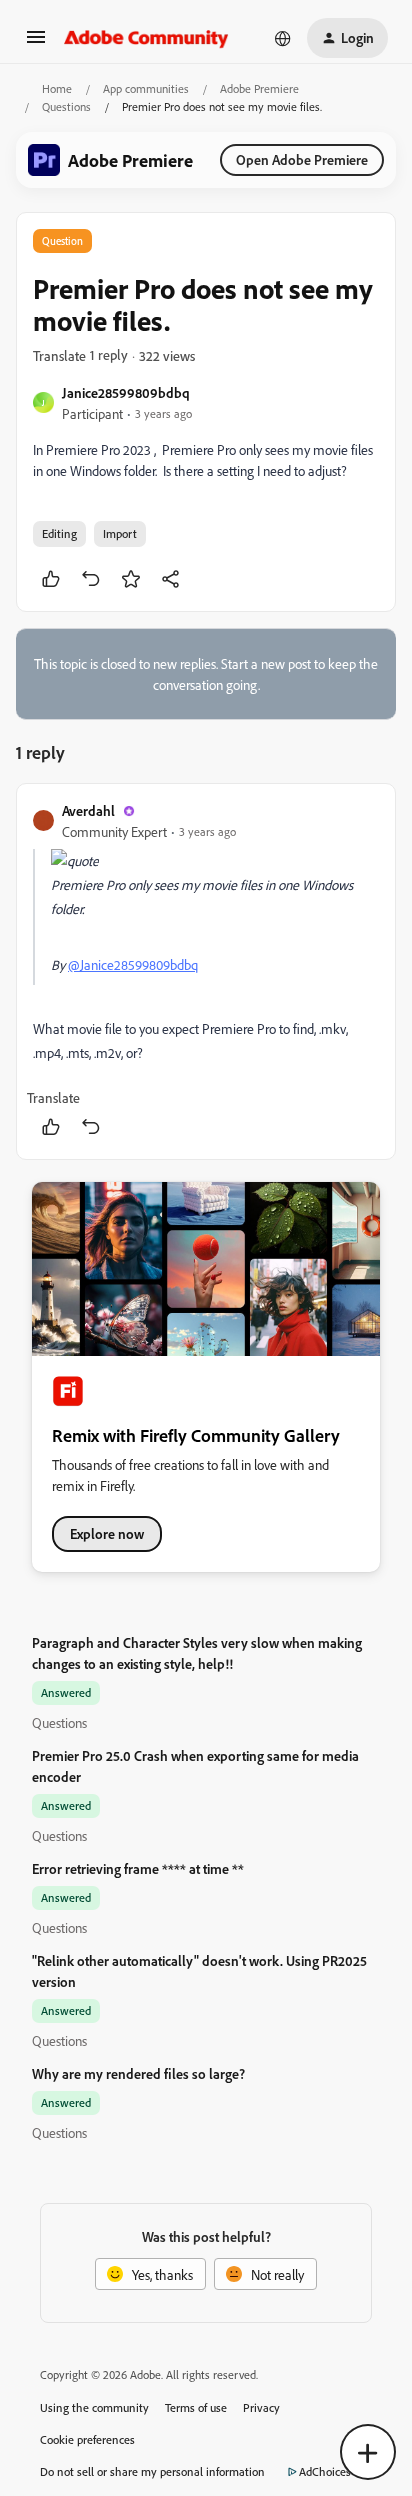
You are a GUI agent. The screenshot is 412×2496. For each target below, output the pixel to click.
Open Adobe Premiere (302, 159)
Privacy (261, 2407)
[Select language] (283, 38)
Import (120, 533)
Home (57, 88)
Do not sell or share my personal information (152, 2471)
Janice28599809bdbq (126, 392)
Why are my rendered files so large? (138, 2073)
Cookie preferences (87, 2439)
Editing (59, 533)
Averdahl (88, 810)
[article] (206, 971)
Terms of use (196, 2407)
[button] (36, 43)
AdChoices (325, 2471)
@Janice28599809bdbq (133, 964)
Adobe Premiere (259, 88)
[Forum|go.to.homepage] (146, 38)
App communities (146, 88)
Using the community (94, 2407)
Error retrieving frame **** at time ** (138, 1868)
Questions (66, 106)
